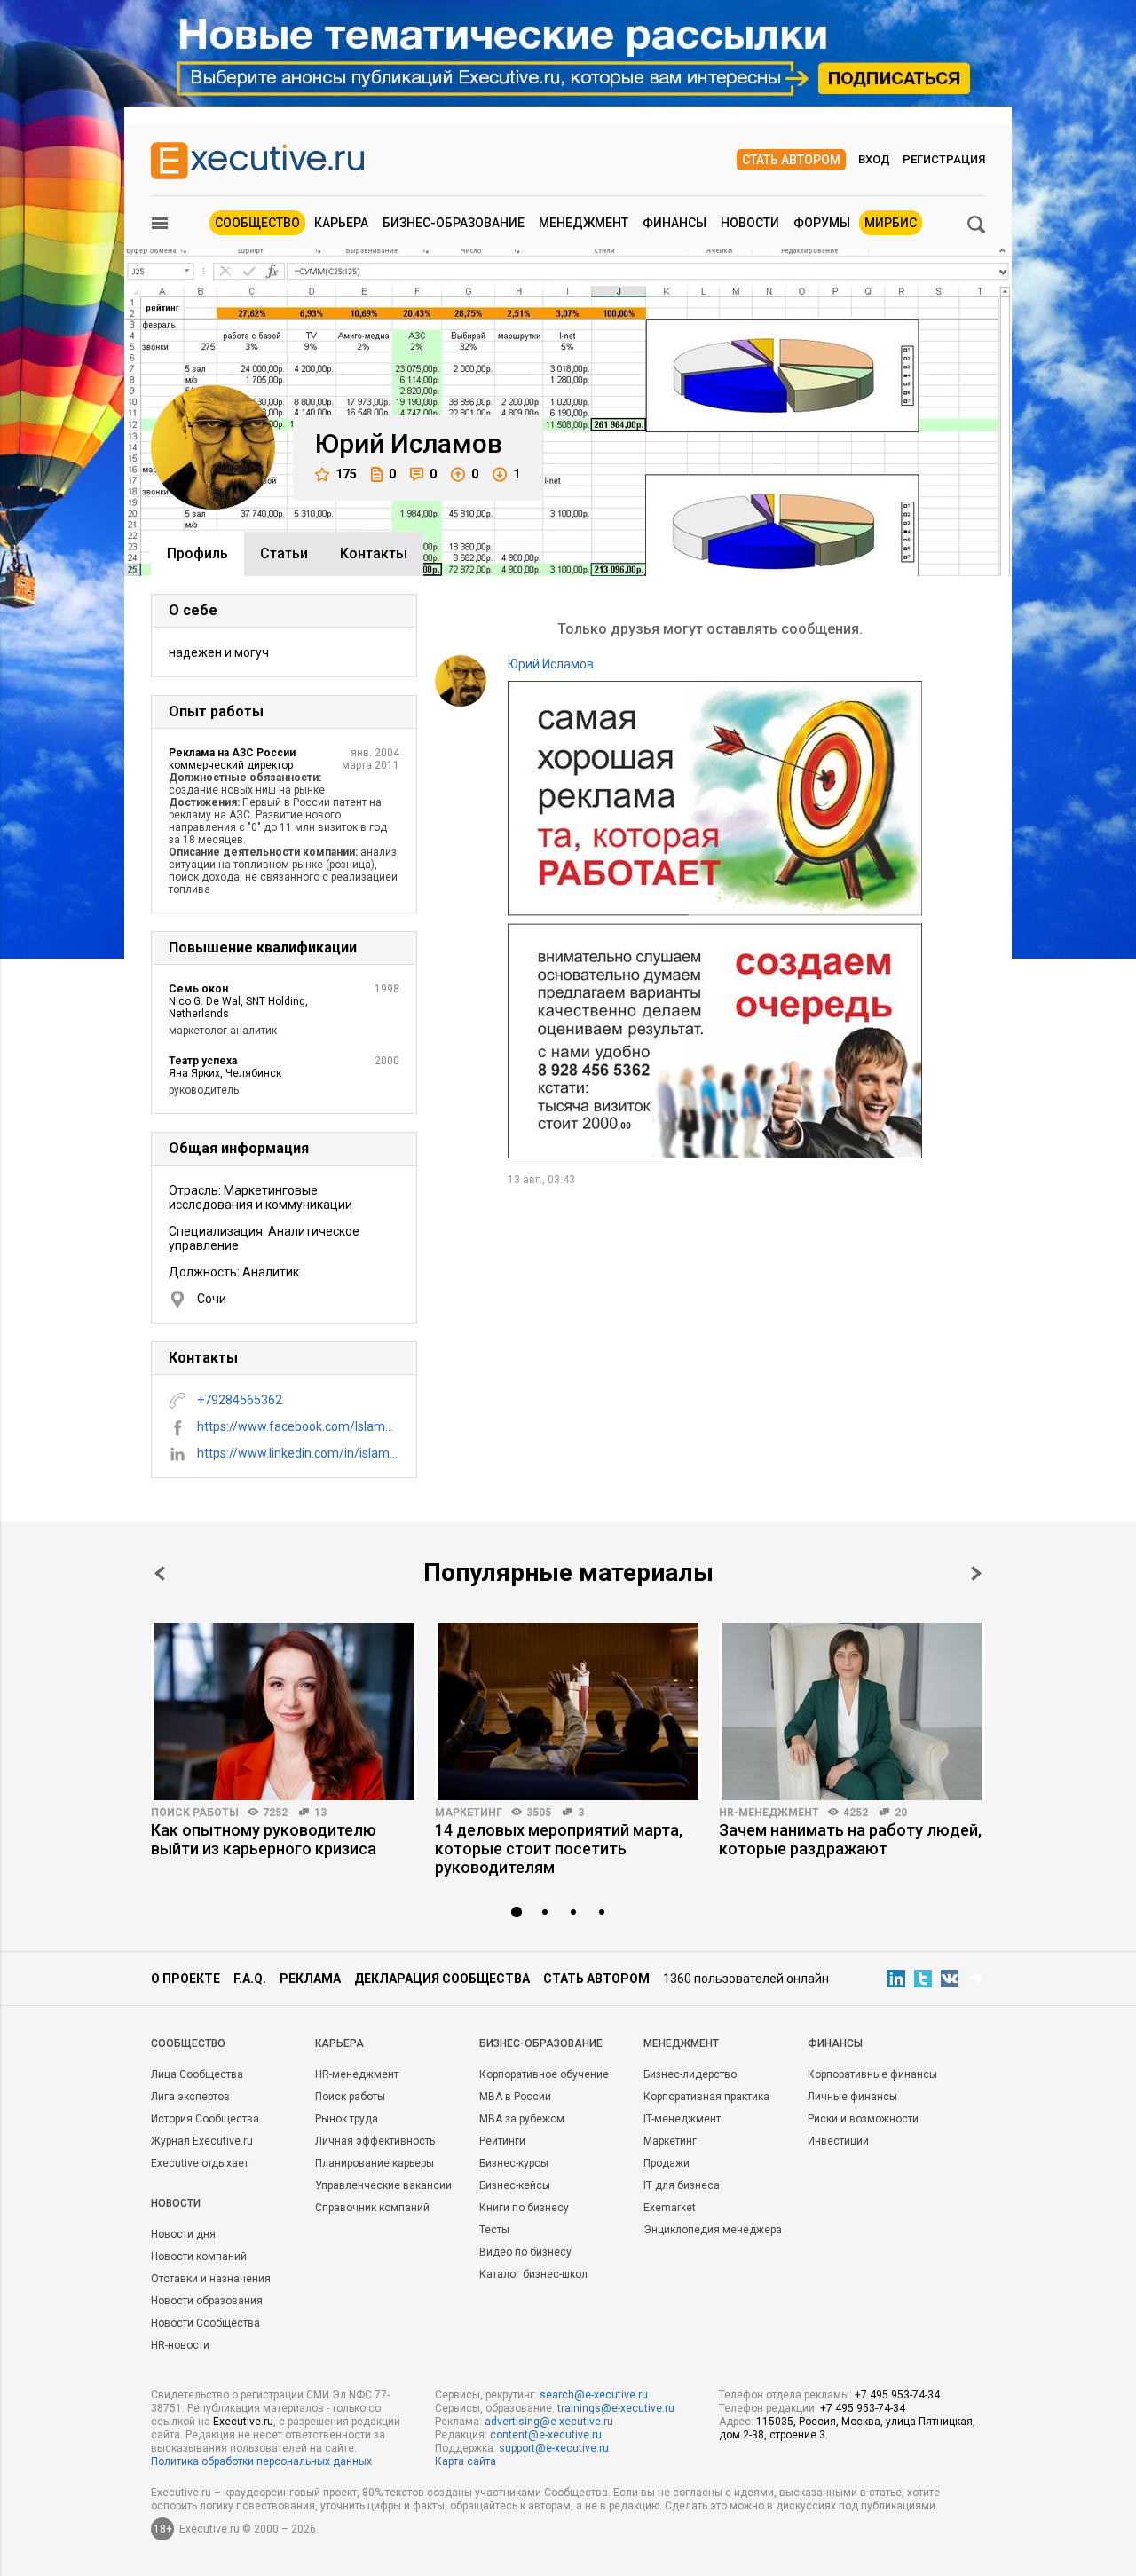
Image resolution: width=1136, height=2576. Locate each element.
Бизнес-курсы (514, 2163)
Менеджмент (584, 223)
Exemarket (670, 2208)
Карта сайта (465, 2461)
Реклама (310, 1979)
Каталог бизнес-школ (533, 2274)
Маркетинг (469, 1813)
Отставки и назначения (211, 2279)
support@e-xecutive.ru (554, 2448)
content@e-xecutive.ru (546, 2435)
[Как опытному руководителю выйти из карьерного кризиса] (284, 1711)
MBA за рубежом (522, 2119)
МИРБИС (891, 223)
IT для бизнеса (682, 2185)
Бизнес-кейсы (515, 2185)
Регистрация (944, 159)
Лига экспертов (190, 2097)
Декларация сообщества (442, 1979)
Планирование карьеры (375, 2163)
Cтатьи (284, 553)
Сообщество (257, 223)
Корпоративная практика (706, 2097)
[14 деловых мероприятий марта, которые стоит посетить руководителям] (568, 1711)
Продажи (667, 2163)
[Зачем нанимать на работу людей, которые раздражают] (852, 1711)
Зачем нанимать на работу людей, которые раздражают (850, 1839)
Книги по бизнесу (524, 2208)
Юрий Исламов (551, 664)
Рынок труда (347, 2119)
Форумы (822, 223)
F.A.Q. (250, 1979)
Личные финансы (852, 2097)
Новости (750, 223)
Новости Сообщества (205, 2323)
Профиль (197, 553)
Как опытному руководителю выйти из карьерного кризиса (264, 1839)
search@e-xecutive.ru (594, 2395)
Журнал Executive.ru (202, 2141)
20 (901, 1813)
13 (320, 1813)
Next (976, 1573)
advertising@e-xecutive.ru (549, 2422)
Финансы (674, 223)
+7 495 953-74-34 (897, 2395)
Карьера (341, 223)
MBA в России (515, 2097)
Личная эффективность (375, 2141)
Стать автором (791, 160)
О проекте (185, 1979)
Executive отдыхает (200, 2163)
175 (346, 474)
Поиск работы (195, 1813)
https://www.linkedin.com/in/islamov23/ (298, 1453)
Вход (874, 159)
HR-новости (180, 2345)
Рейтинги (502, 2141)
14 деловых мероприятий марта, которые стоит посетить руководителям (559, 1849)
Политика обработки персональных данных (261, 2461)
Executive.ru (243, 2422)
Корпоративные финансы (872, 2074)
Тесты (494, 2230)
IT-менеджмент (682, 2119)
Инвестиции (838, 2141)
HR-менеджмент (769, 1813)
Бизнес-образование (454, 223)
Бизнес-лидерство (690, 2074)
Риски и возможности (863, 2119)
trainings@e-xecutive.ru (616, 2408)
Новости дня (183, 2234)
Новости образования (207, 2301)
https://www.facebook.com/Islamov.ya (298, 1426)
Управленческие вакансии (383, 2185)
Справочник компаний (372, 2208)
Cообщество (188, 2043)
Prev (160, 1573)
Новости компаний (199, 2256)
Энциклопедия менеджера (713, 2230)
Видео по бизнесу (525, 2252)
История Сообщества (205, 2119)
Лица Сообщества (197, 2074)
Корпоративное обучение (544, 2074)
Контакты (374, 553)
